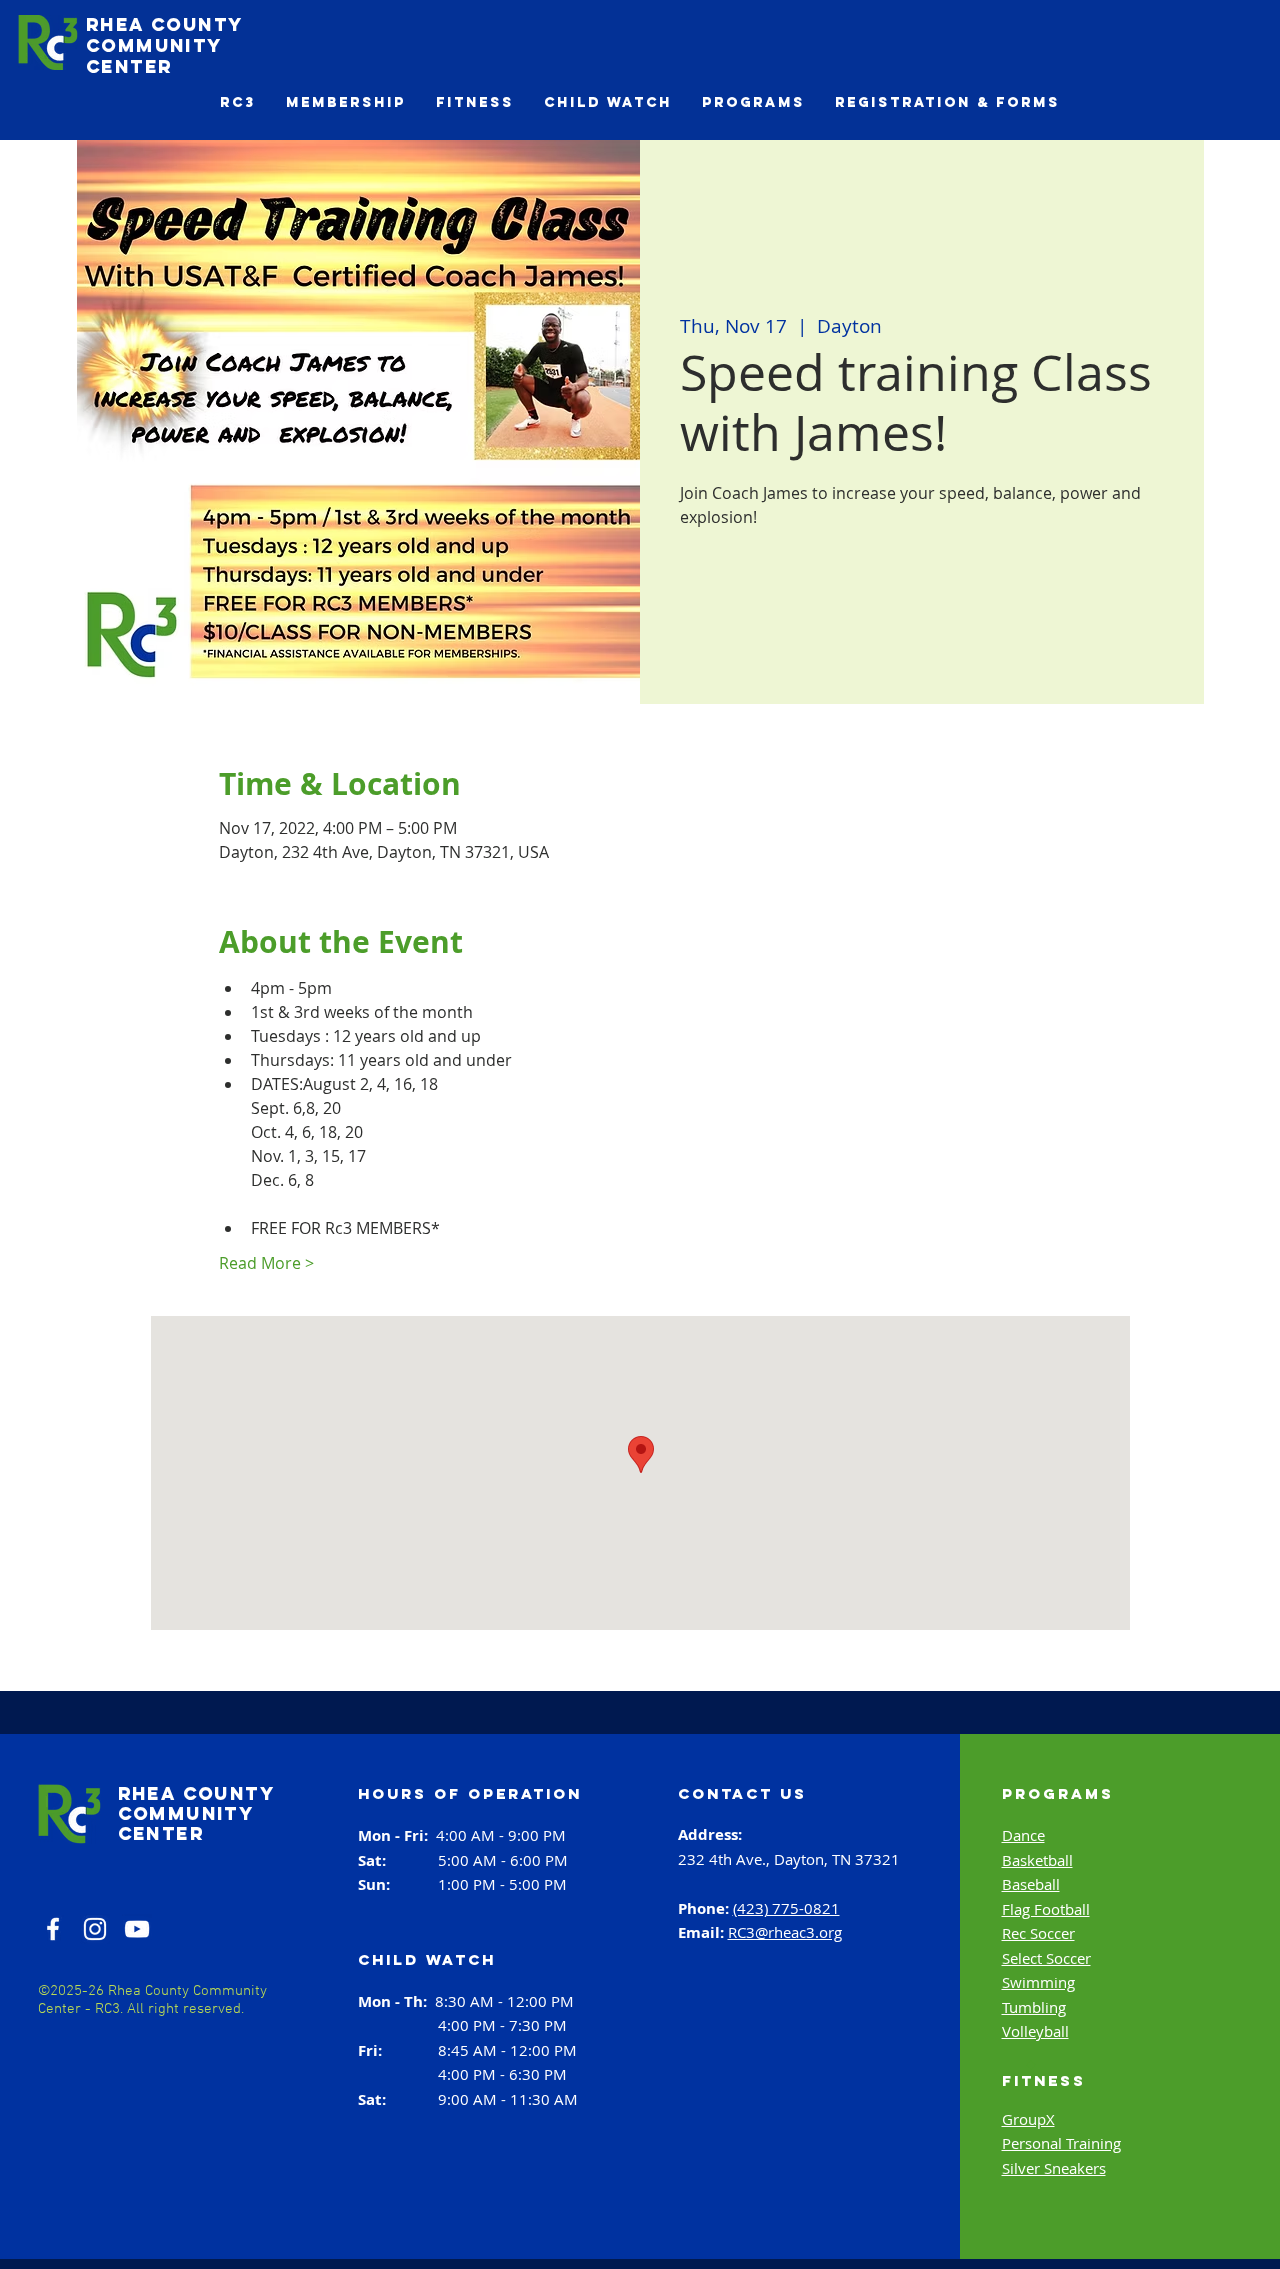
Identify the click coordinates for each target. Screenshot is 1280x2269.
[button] (238, 102)
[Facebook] (53, 1929)
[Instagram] (95, 1929)
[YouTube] (137, 1929)
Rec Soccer (1038, 1933)
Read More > (266, 1263)
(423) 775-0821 (786, 1908)
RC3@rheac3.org (785, 1932)
